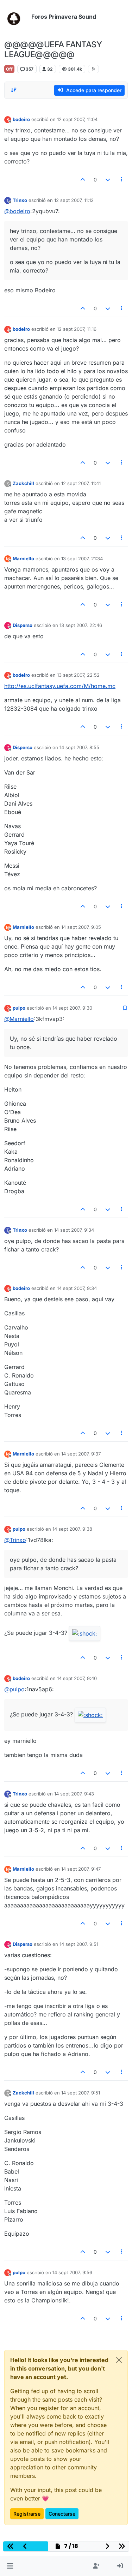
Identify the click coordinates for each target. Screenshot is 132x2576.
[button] (10, 2566)
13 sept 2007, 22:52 (78, 675)
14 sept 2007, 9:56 (72, 2272)
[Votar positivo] (83, 180)
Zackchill (23, 483)
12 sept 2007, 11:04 (77, 119)
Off (9, 69)
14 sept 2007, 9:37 (81, 1454)
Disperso (23, 625)
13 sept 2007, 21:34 (82, 558)
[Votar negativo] (108, 180)
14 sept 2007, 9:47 (81, 1869)
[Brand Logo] (16, 17)
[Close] (119, 2360)
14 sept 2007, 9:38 (72, 1529)
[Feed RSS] (93, 69)
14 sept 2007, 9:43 (74, 1794)
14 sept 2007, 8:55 (79, 747)
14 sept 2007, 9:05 (81, 927)
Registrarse (27, 2514)
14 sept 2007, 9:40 (77, 1678)
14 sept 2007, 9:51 (79, 1944)
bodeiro (21, 119)
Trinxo (20, 200)
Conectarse (62, 2514)
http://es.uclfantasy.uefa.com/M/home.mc (60, 686)
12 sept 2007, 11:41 (81, 483)
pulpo (19, 1008)
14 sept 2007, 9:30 (72, 1008)
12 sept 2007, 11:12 (74, 200)
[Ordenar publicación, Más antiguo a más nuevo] (14, 90)
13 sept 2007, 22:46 (81, 625)
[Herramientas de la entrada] (122, 180)
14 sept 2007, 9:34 (74, 1230)
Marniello (23, 558)
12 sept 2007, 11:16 (77, 329)
